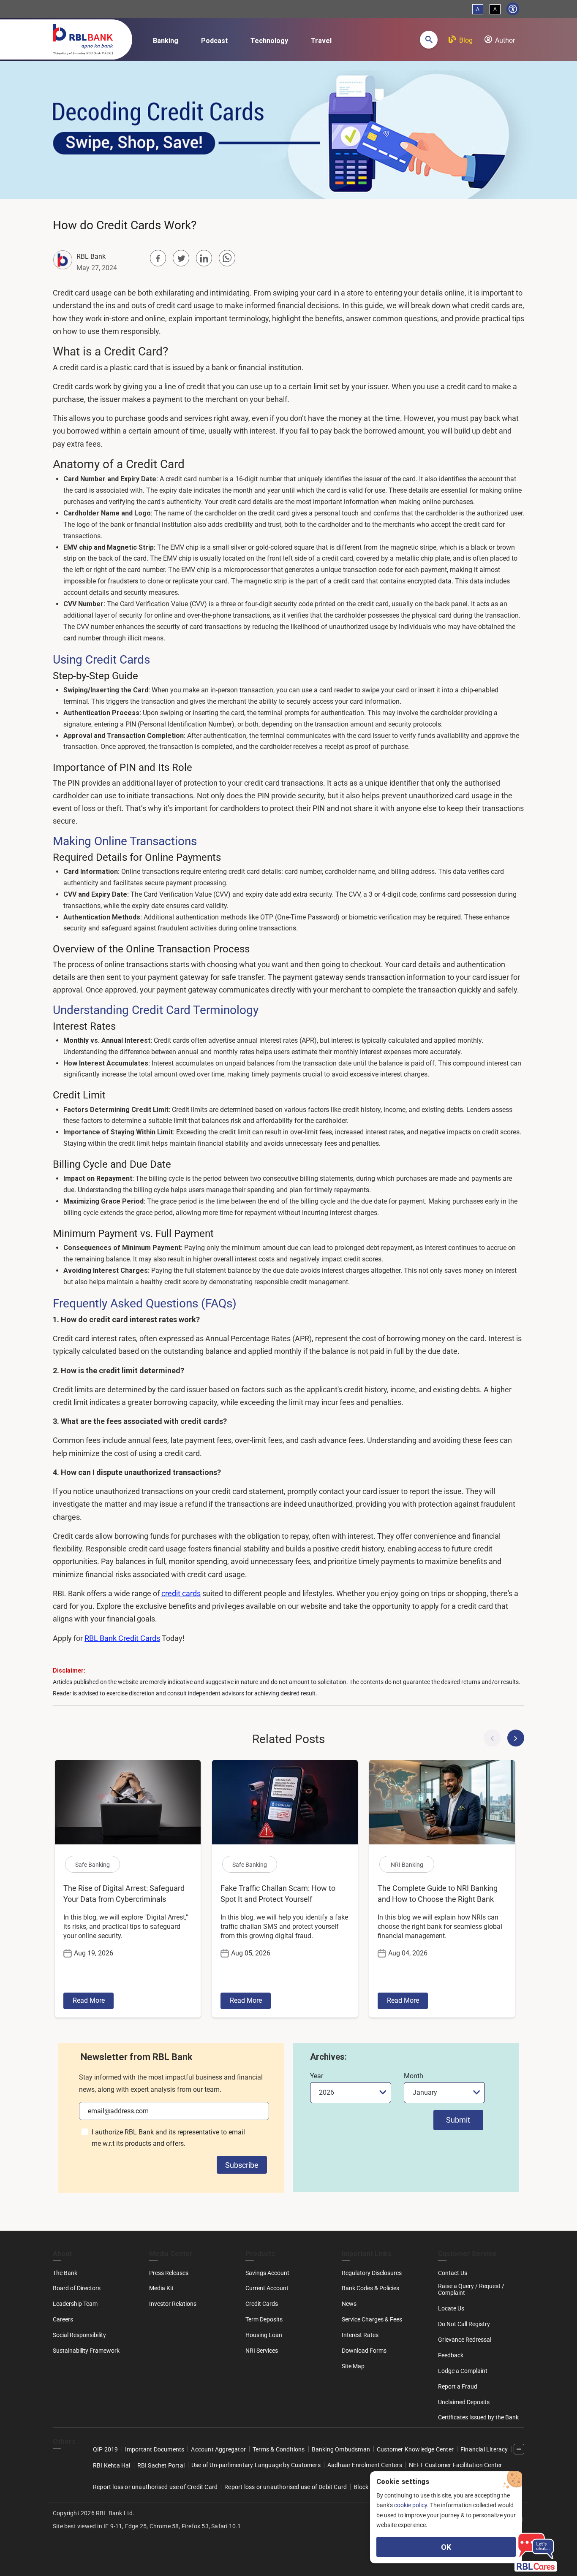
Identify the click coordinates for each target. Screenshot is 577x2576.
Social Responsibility (79, 2335)
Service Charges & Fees (372, 2319)
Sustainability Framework (86, 2351)
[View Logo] (87, 38)
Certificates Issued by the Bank (478, 2417)
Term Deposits (264, 2319)
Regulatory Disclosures (372, 2273)
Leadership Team (75, 2304)
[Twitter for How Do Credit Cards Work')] (181, 258)
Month (414, 2076)
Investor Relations (173, 2304)
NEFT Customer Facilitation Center (456, 2465)
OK (446, 2547)
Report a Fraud (458, 2386)
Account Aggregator (218, 2449)
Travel (321, 41)
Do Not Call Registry (464, 2324)
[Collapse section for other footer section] (519, 2449)
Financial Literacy (484, 2449)
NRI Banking (407, 1865)
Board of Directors (77, 2288)
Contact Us (453, 2273)
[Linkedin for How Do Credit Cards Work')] (204, 258)
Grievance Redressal (465, 2340)
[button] (429, 40)
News (349, 2304)
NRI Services (262, 2351)
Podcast (214, 41)
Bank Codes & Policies (370, 2288)
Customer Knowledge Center (415, 2449)
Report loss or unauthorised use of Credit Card (155, 2487)
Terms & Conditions (279, 2449)
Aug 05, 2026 (251, 1953)
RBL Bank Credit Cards (122, 1638)
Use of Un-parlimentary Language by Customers (256, 2465)
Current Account (267, 2288)
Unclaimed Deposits (464, 2402)
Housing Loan (264, 2335)
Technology (269, 41)
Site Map (353, 2366)
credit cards (181, 1593)
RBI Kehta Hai (112, 2465)
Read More (89, 2000)
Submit (458, 2120)
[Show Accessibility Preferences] (513, 9)
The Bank (65, 2273)
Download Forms (364, 2351)
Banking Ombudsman (341, 2449)
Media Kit (161, 2288)
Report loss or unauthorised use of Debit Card (286, 2487)
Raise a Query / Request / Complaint (471, 2289)
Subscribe (242, 2165)
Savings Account (267, 2273)
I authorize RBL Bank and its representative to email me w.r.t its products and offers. (168, 2138)
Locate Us (451, 2308)
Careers (63, 2319)
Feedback (451, 2355)
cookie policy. (412, 2505)
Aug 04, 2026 (408, 1953)
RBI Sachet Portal (161, 2465)
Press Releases (169, 2273)
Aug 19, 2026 (94, 1953)
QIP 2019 (106, 2449)
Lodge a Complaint (463, 2371)
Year (317, 2076)
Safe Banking (93, 1865)
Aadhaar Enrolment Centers (365, 2465)
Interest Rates (360, 2335)
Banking (166, 41)
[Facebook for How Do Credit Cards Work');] (158, 258)
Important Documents (155, 2449)
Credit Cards (262, 2304)
